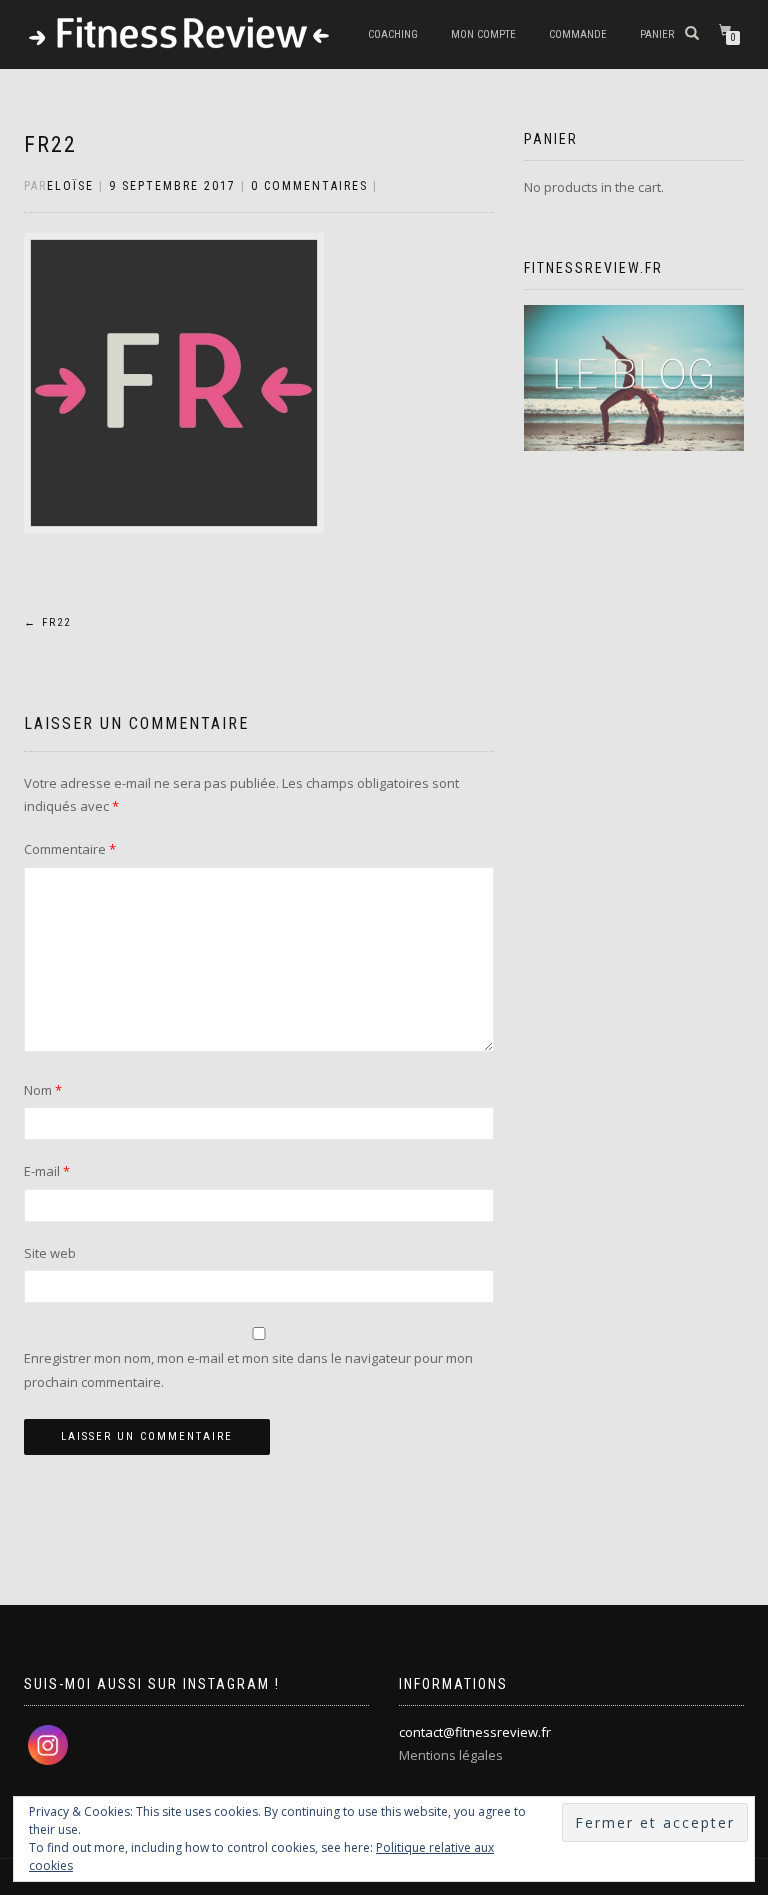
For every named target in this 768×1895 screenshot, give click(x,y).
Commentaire (70, 849)
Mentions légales (451, 1755)
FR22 (50, 144)
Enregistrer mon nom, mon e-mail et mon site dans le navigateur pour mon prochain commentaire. (248, 1369)
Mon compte (483, 34)
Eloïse (70, 186)
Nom (43, 1090)
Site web (50, 1253)
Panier (657, 34)
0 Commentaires (309, 186)
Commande (578, 34)
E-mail (47, 1171)
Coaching (393, 34)
